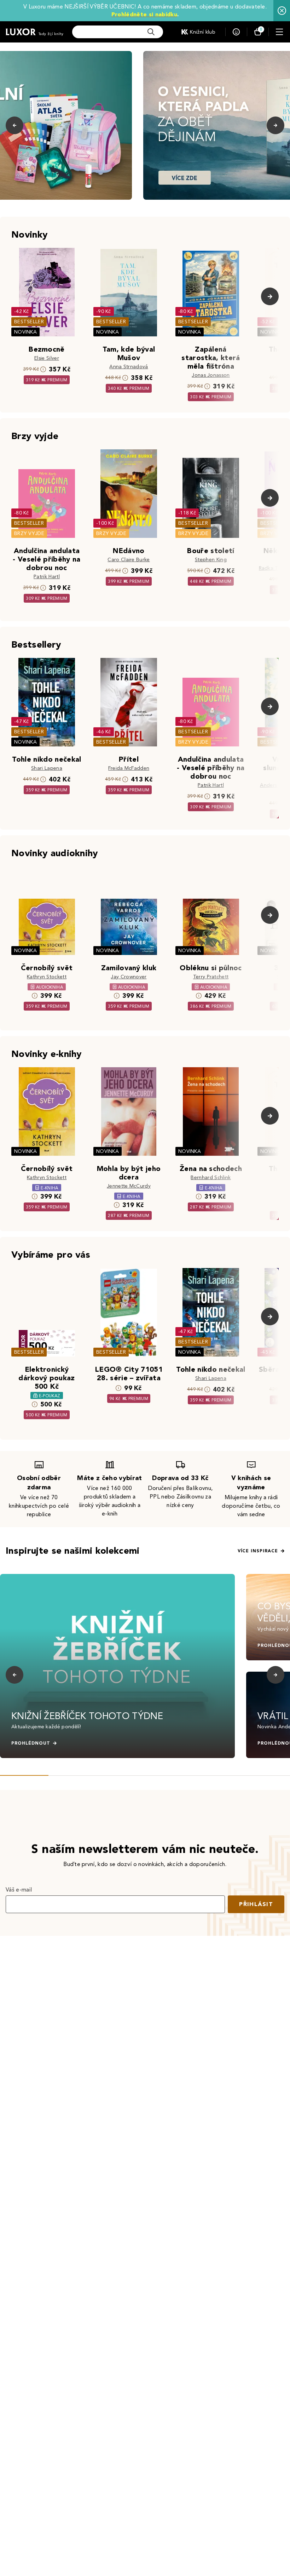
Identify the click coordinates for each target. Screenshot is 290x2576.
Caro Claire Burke (129, 560)
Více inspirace (258, 1551)
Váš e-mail (19, 1890)
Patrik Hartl (47, 577)
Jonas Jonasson (211, 375)
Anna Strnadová (129, 367)
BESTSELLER (29, 322)
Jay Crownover (129, 977)
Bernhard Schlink (211, 1178)
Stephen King (211, 560)
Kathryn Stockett (47, 977)
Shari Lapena (47, 768)
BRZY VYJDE (29, 533)
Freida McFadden (129, 768)
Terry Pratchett (211, 977)
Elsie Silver (47, 358)
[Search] (151, 32)
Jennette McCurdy (129, 1186)
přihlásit (256, 1904)
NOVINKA (25, 332)
